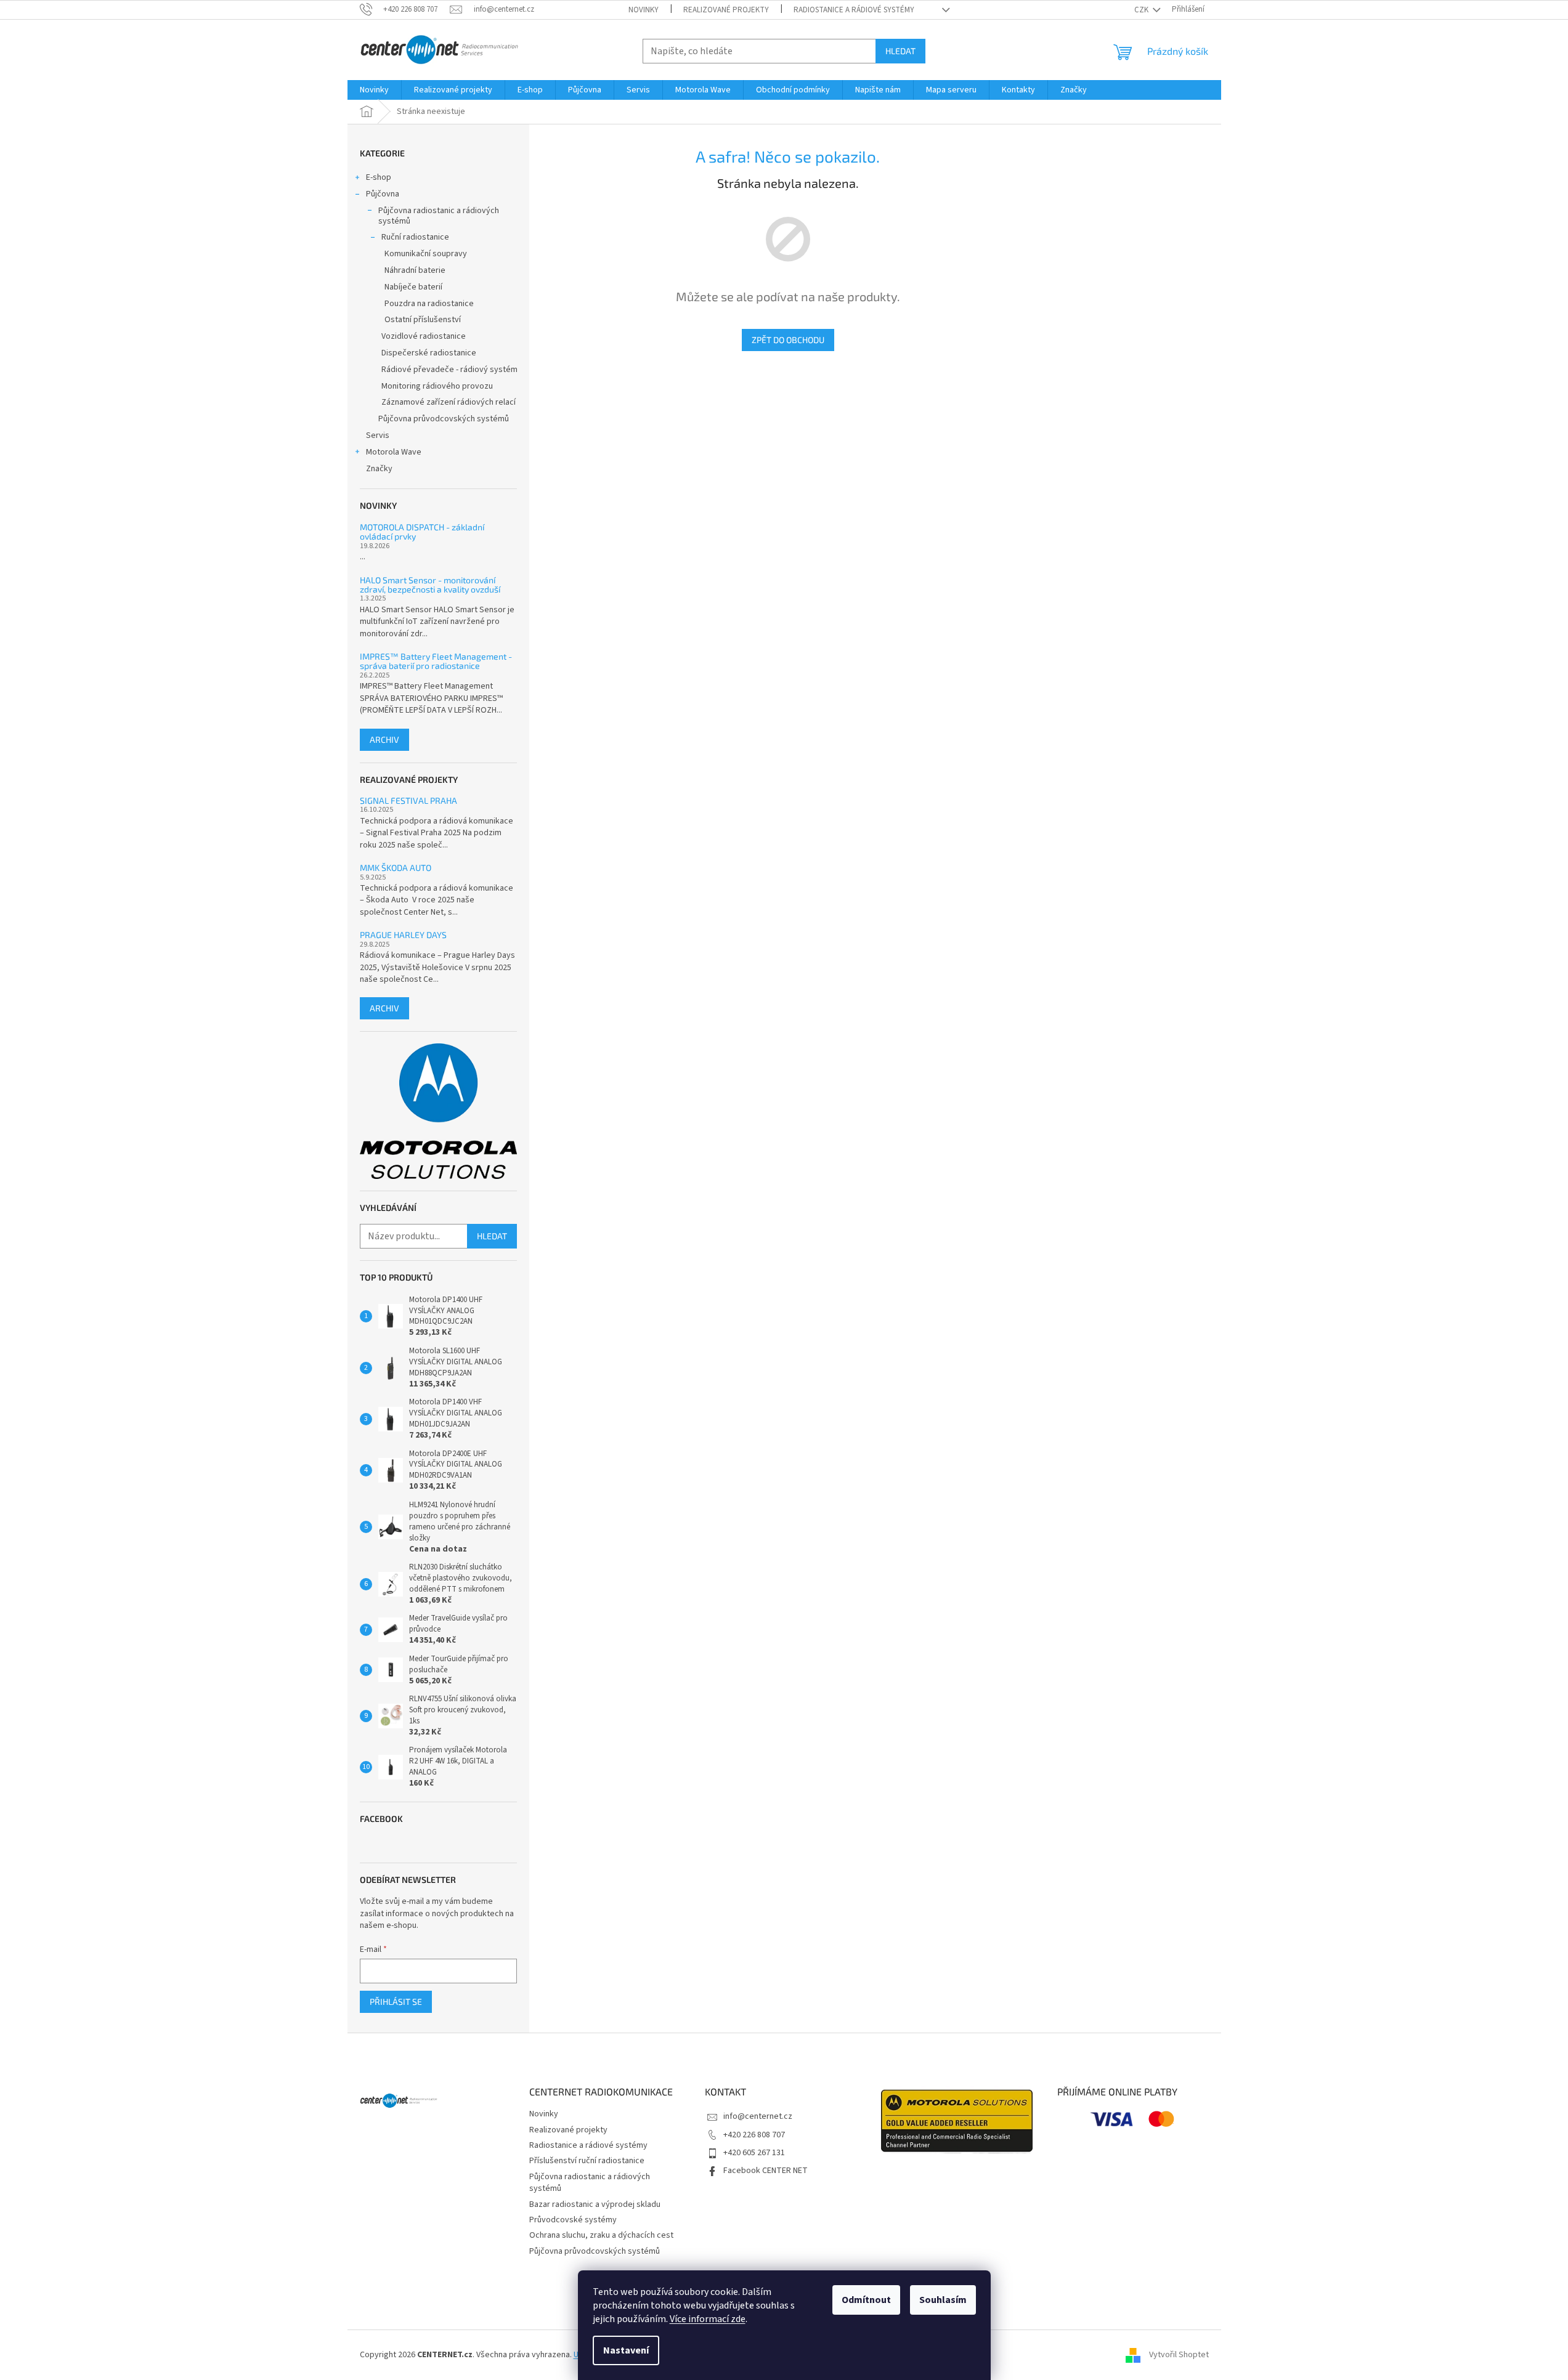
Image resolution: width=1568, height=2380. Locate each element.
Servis (378, 435)
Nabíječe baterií (413, 287)
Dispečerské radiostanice (429, 353)
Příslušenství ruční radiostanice (587, 2161)
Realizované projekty (726, 10)
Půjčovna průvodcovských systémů (444, 419)
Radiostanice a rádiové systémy (854, 10)
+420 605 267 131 (754, 2153)
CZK (1142, 10)
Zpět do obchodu (788, 340)
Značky (379, 469)
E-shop (379, 177)
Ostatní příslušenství (423, 320)
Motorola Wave (394, 452)
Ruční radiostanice (415, 237)
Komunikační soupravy (426, 254)
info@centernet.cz (758, 2116)
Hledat (900, 51)
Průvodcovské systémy (573, 2220)
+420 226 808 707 (754, 2135)
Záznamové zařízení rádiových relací (449, 402)
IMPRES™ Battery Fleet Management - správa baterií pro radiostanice (436, 661)
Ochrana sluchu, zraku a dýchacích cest (601, 2235)
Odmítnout (866, 2300)
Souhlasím (943, 2300)
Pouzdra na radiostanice (429, 304)
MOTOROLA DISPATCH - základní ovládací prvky (422, 532)
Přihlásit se (396, 2002)
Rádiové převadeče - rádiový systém (449, 370)
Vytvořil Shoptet (1179, 2355)
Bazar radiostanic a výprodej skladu (595, 2204)
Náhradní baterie (415, 270)
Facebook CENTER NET (766, 2171)
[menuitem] (374, 90)
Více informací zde (708, 2319)
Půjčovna (383, 194)
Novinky (644, 10)
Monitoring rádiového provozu (437, 386)
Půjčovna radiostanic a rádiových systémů (439, 216)
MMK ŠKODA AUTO (396, 868)
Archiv (384, 739)
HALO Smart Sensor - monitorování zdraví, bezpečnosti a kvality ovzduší (430, 585)
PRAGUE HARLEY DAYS (403, 935)
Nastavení (626, 2350)
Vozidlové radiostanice (424, 336)
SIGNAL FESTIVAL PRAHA (408, 800)
